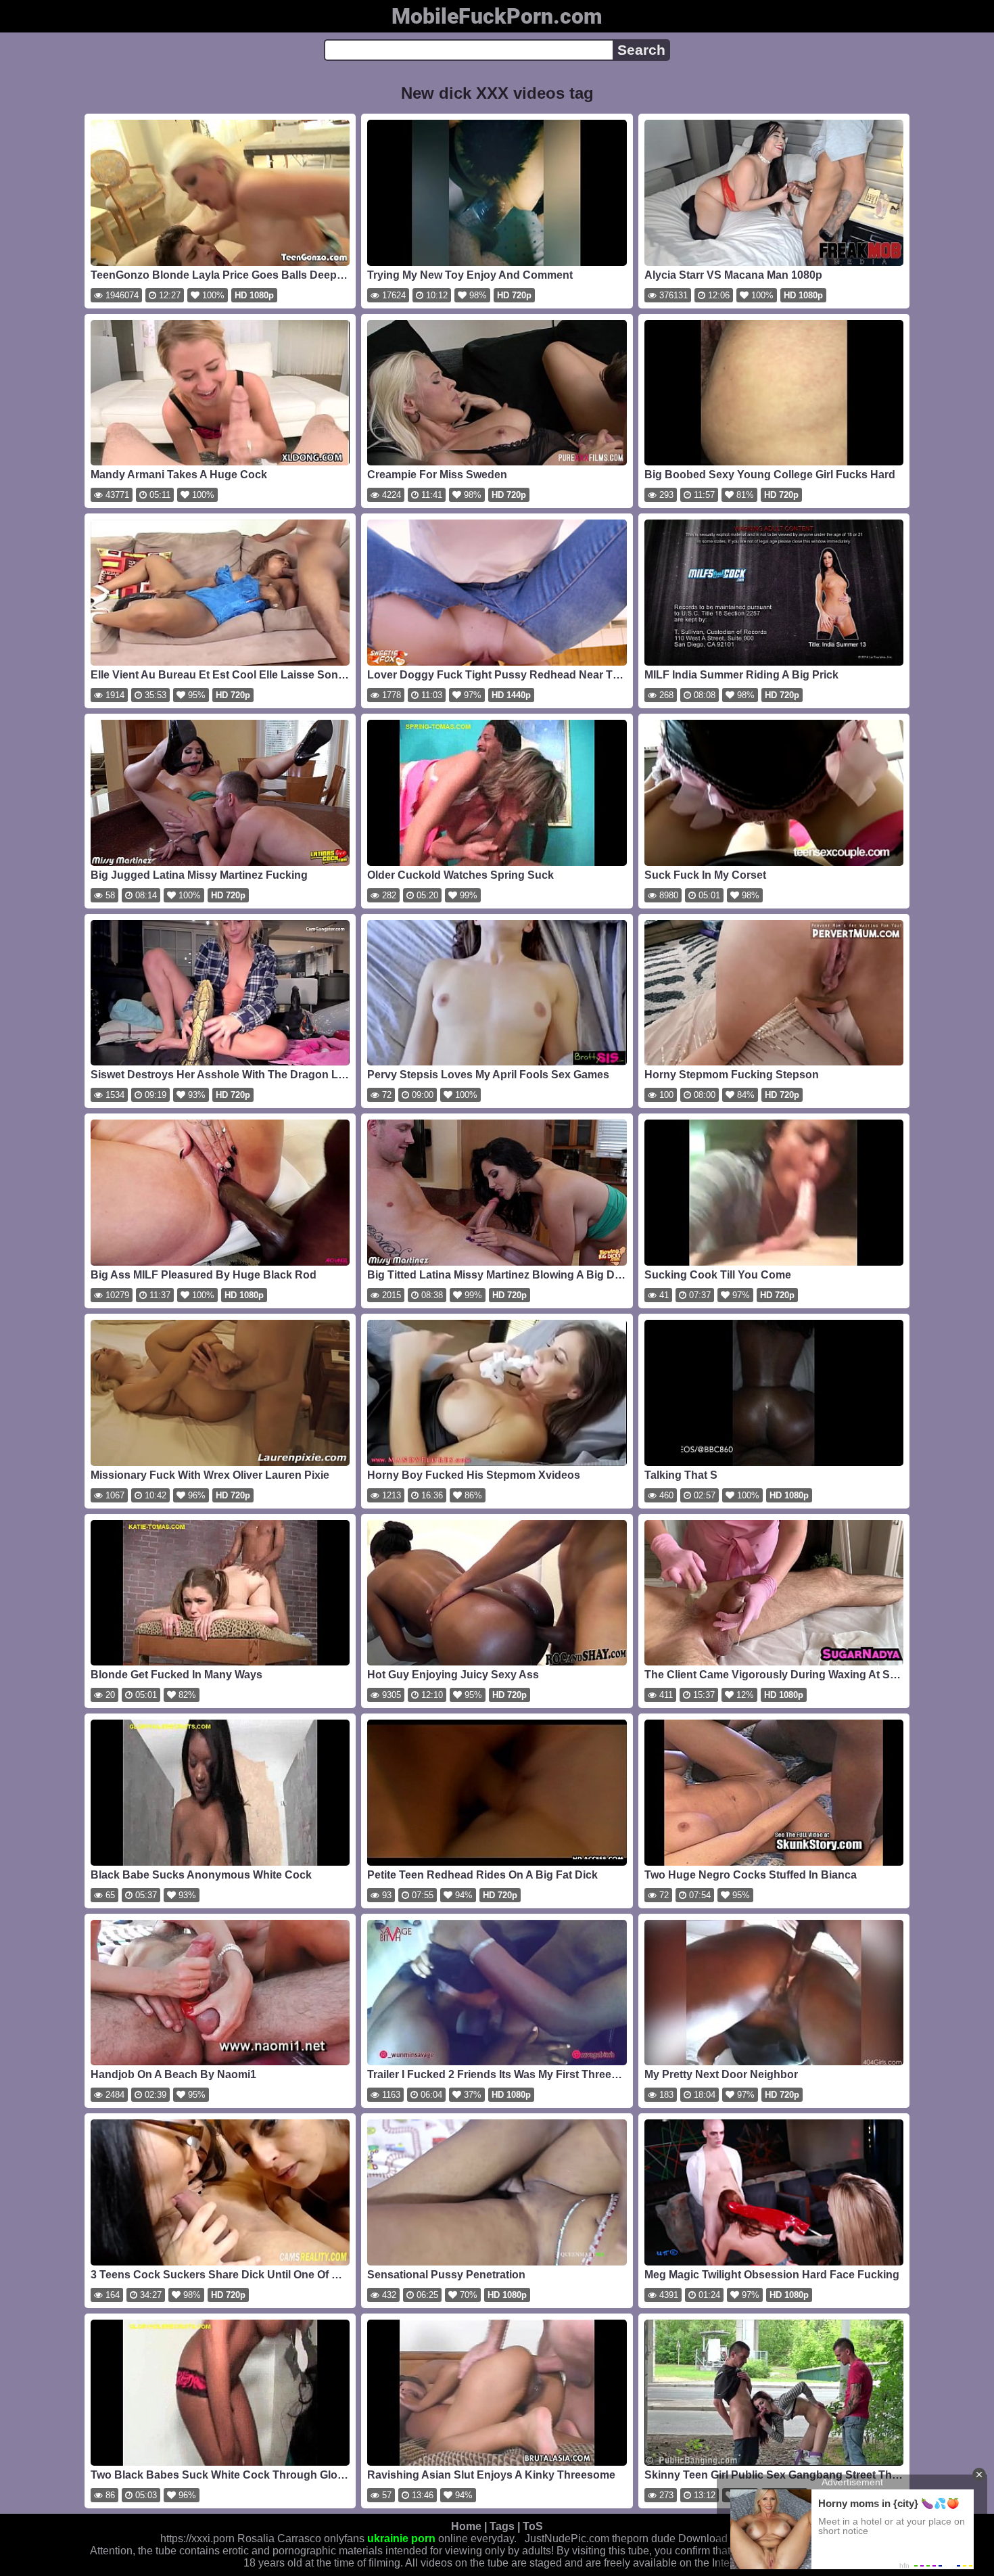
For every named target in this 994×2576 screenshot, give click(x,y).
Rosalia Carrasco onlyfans (301, 2538)
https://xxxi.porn (197, 2538)
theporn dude (644, 2538)
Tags (502, 2526)
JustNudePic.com (567, 2538)
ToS (533, 2526)
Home (466, 2526)
